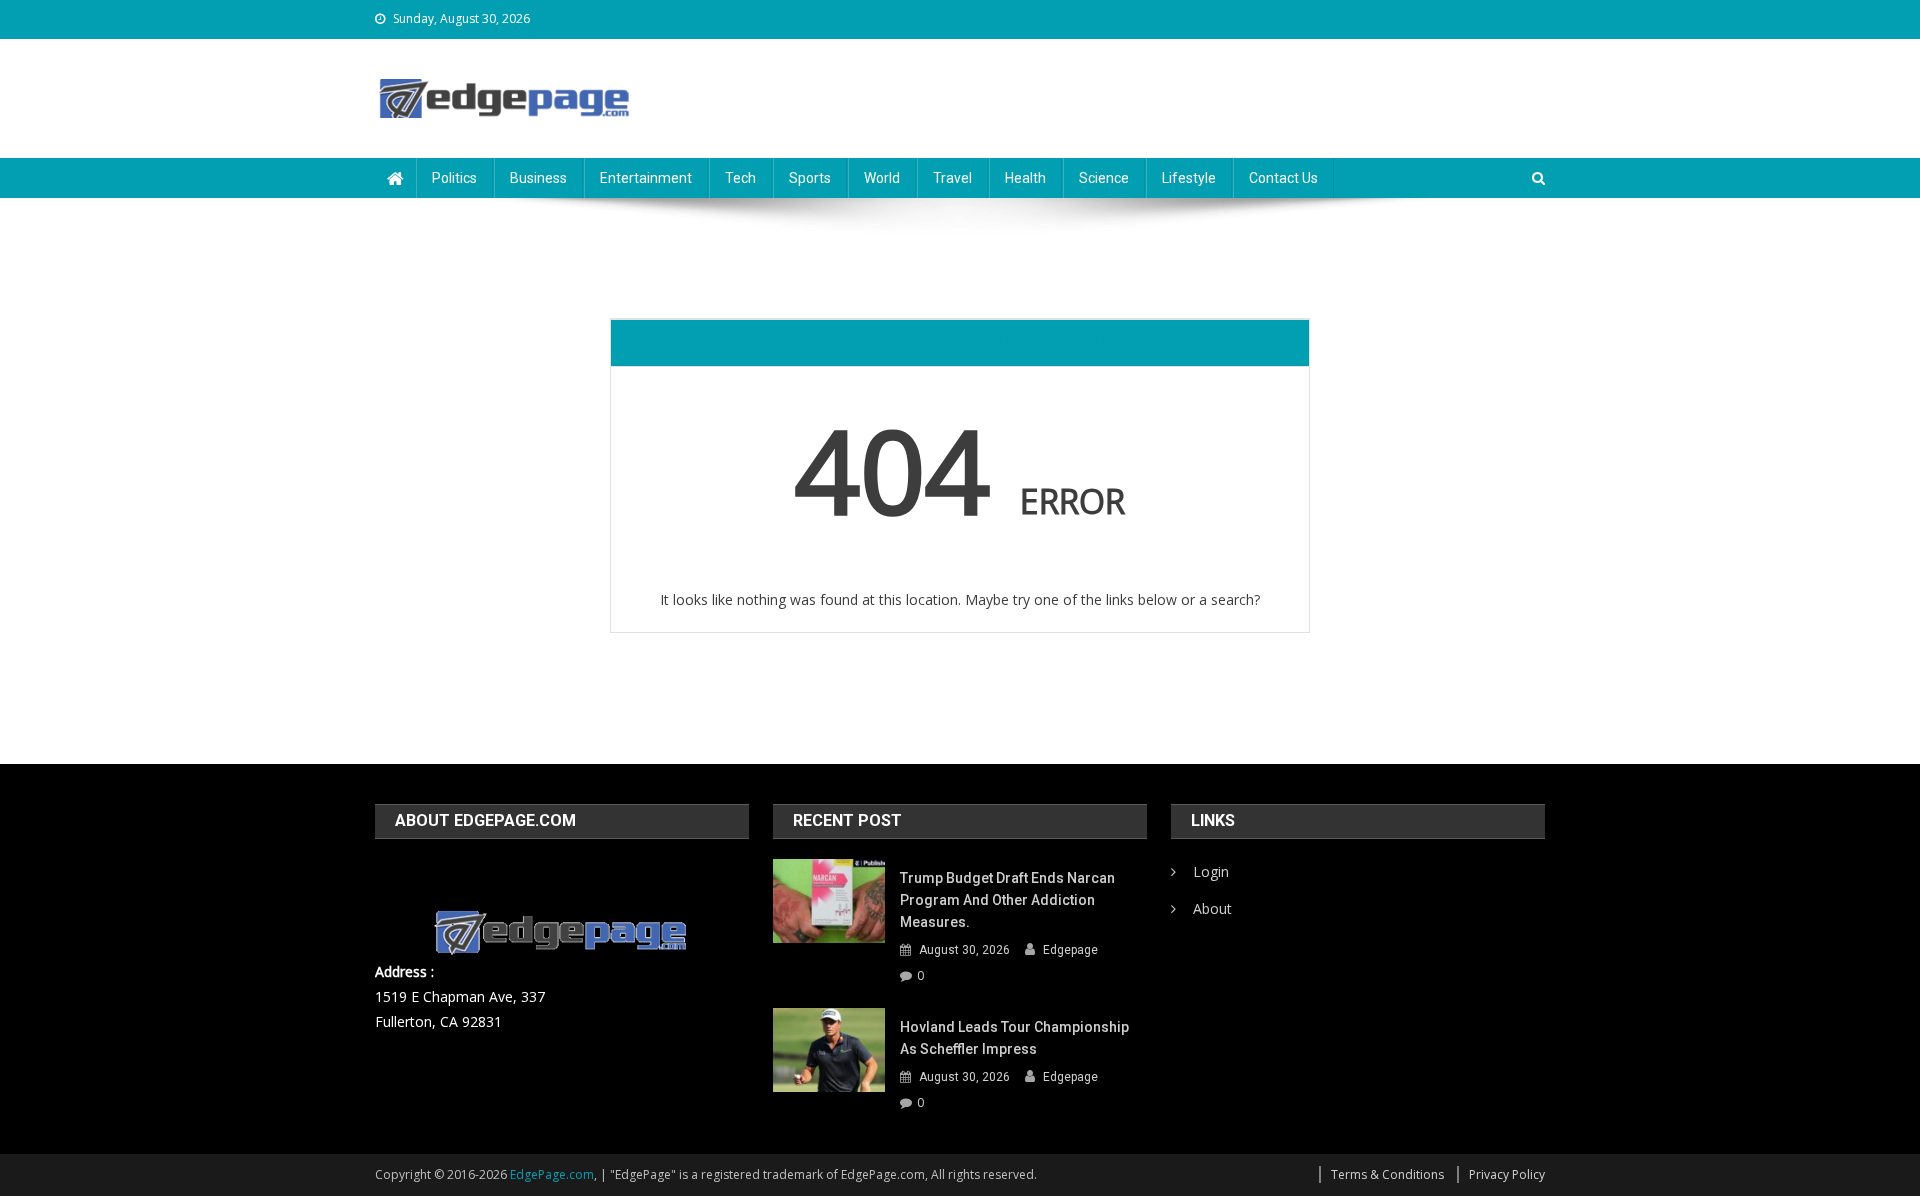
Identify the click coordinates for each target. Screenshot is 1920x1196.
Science (1104, 178)
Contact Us (1283, 178)
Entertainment (646, 178)
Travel (952, 178)
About (1212, 908)
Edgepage (1070, 950)
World (882, 178)
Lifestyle (1189, 178)
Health (1025, 178)
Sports (810, 178)
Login (1211, 871)
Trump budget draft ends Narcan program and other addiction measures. (1007, 900)
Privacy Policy (1507, 1174)
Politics (454, 178)
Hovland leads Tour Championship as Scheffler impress (1014, 1038)
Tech (740, 178)
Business (538, 178)
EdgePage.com (552, 1174)
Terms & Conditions (1387, 1174)
